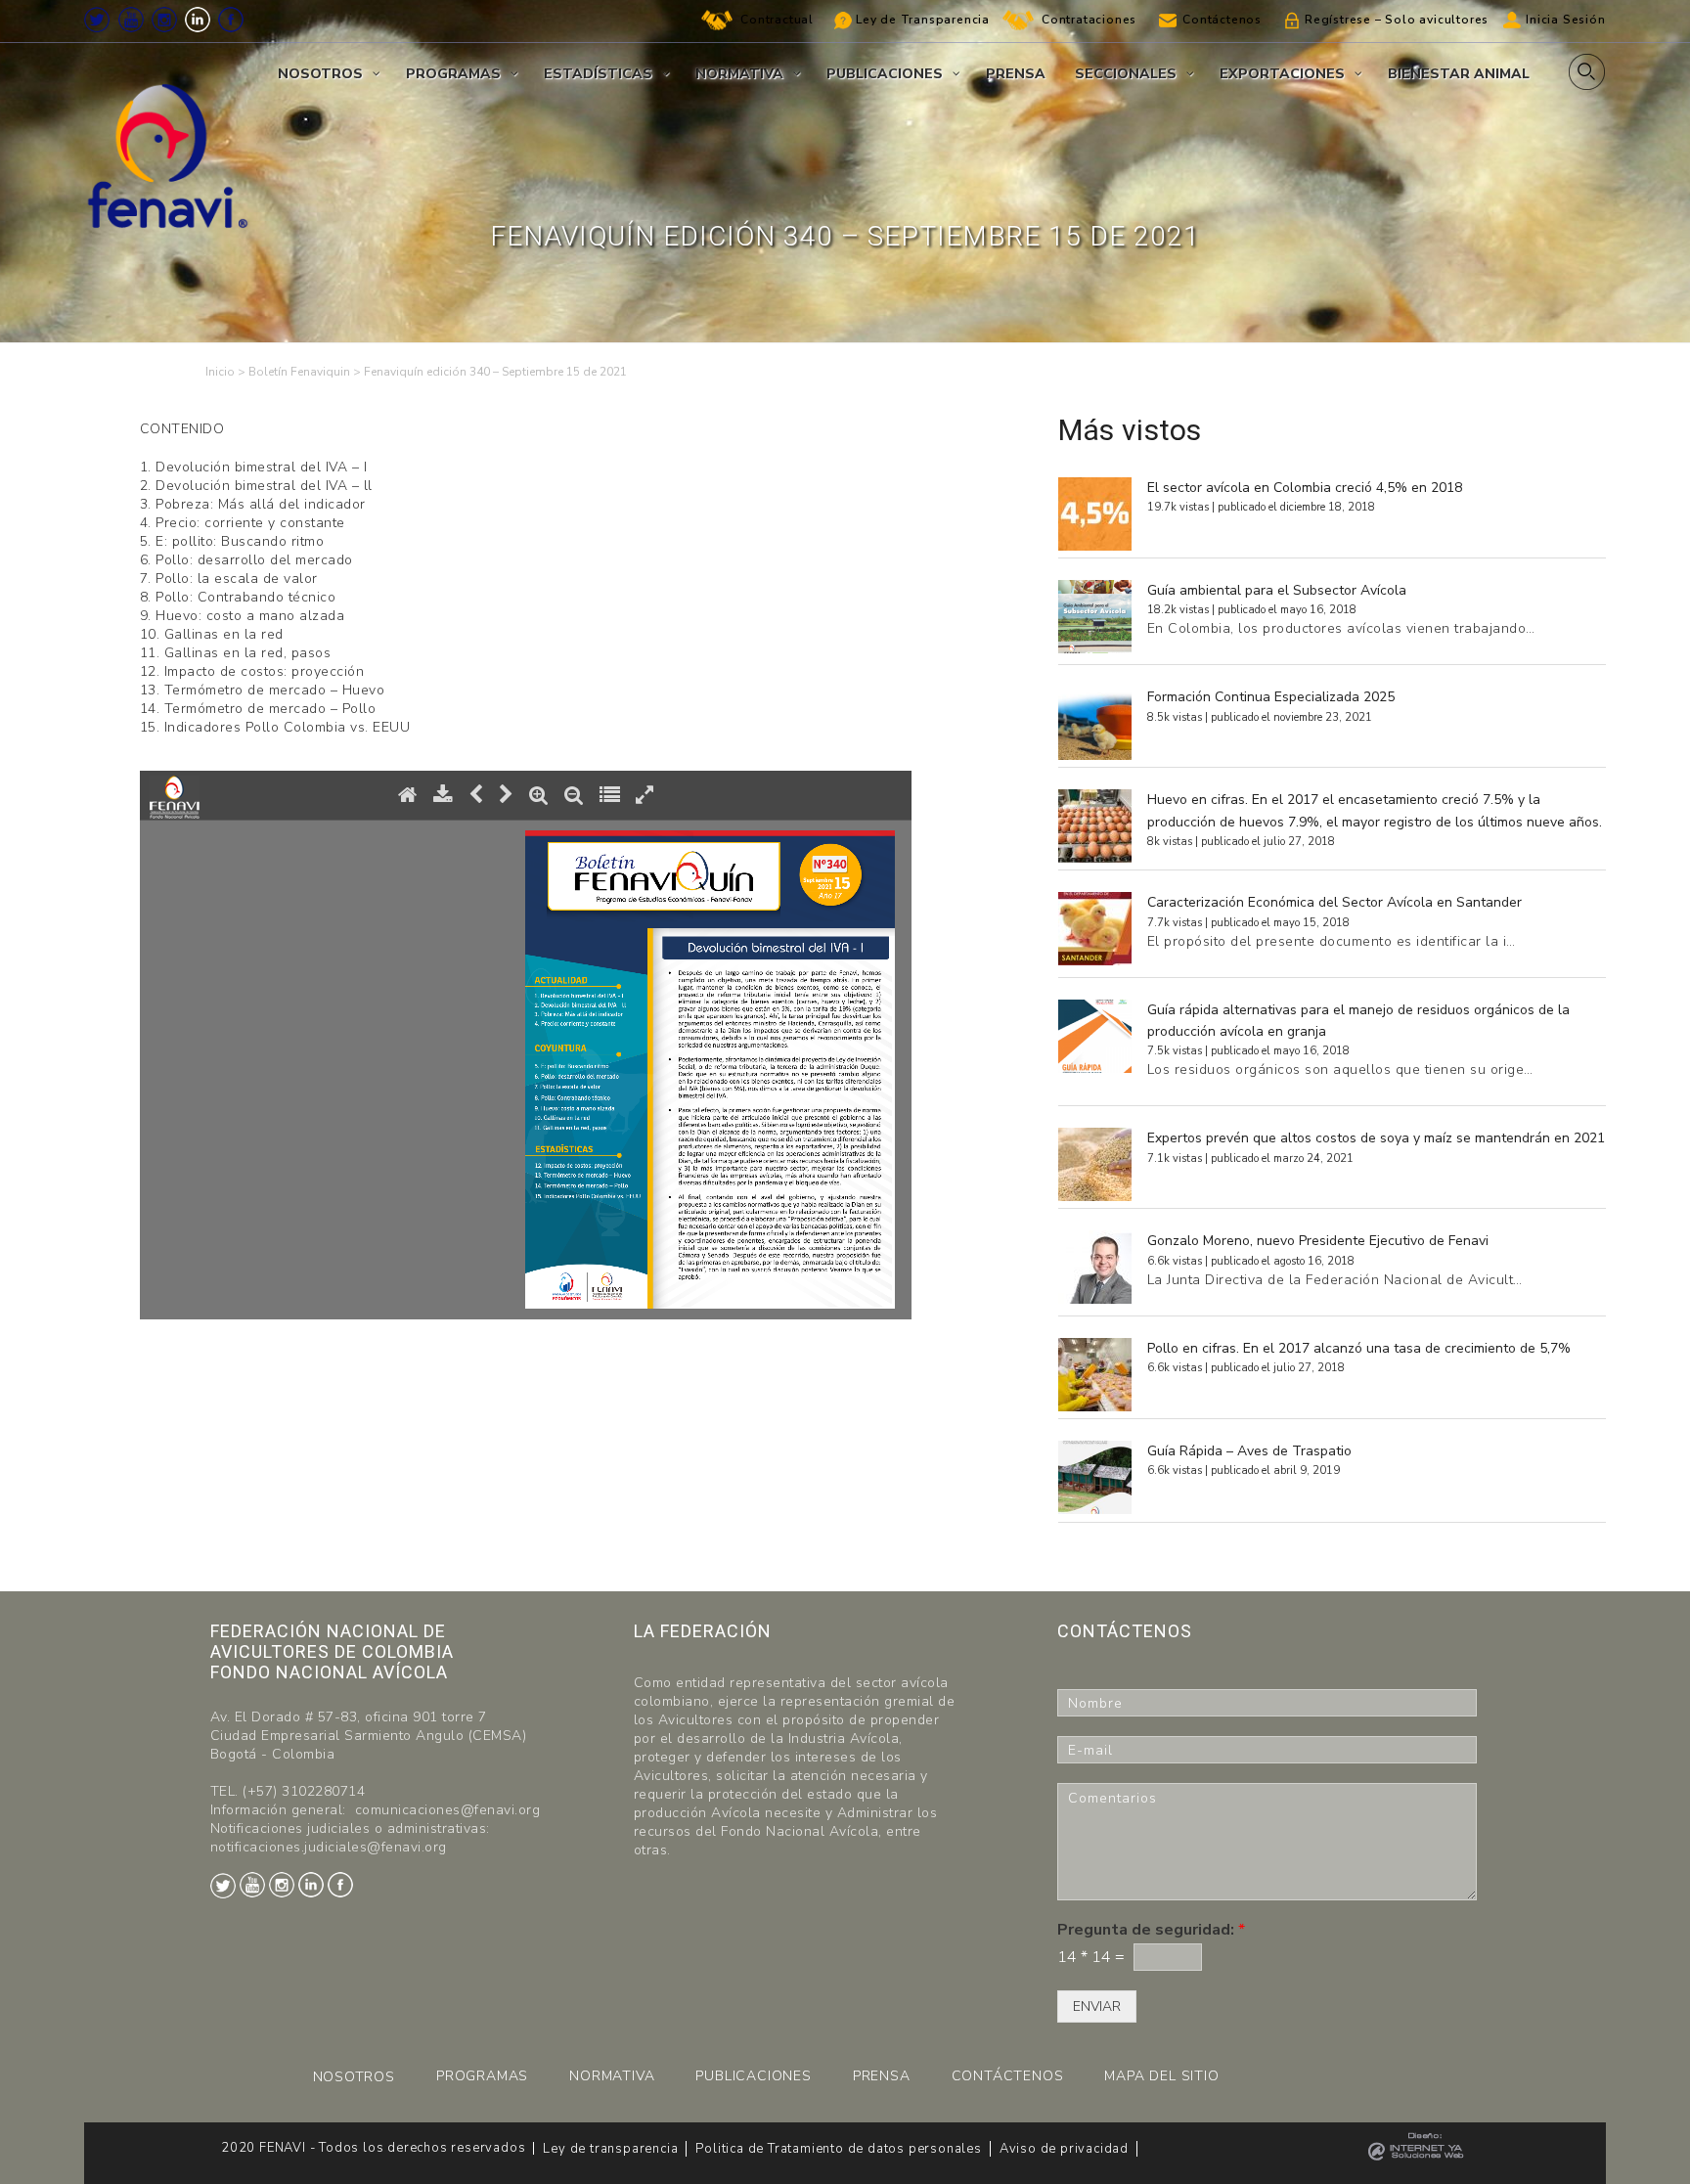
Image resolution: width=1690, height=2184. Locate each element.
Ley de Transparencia (923, 20)
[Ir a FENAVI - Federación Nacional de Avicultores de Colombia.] (220, 372)
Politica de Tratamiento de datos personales (838, 2149)
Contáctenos (1222, 20)
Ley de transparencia (610, 2149)
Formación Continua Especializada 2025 (1271, 697)
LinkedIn (198, 20)
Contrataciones (1089, 20)
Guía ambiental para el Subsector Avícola (1277, 590)
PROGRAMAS (482, 2076)
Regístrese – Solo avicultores (1397, 20)
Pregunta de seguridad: (1151, 1930)
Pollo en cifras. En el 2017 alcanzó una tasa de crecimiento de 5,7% (1359, 1348)
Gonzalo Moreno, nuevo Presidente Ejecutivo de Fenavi (1318, 1241)
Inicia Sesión (1565, 20)
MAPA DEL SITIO (1161, 2076)
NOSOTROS (354, 2077)
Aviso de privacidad (1064, 2149)
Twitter (97, 20)
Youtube (131, 20)
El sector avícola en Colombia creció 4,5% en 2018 (1305, 488)
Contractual (777, 20)
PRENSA (882, 2076)
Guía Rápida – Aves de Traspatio (1249, 1451)
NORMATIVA (612, 2076)
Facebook (231, 20)
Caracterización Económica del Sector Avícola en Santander (1334, 902)
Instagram (164, 20)
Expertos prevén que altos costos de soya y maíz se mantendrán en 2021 (1376, 1138)
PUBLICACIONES (753, 2076)
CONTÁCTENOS (1008, 2076)
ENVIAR (1097, 2006)
